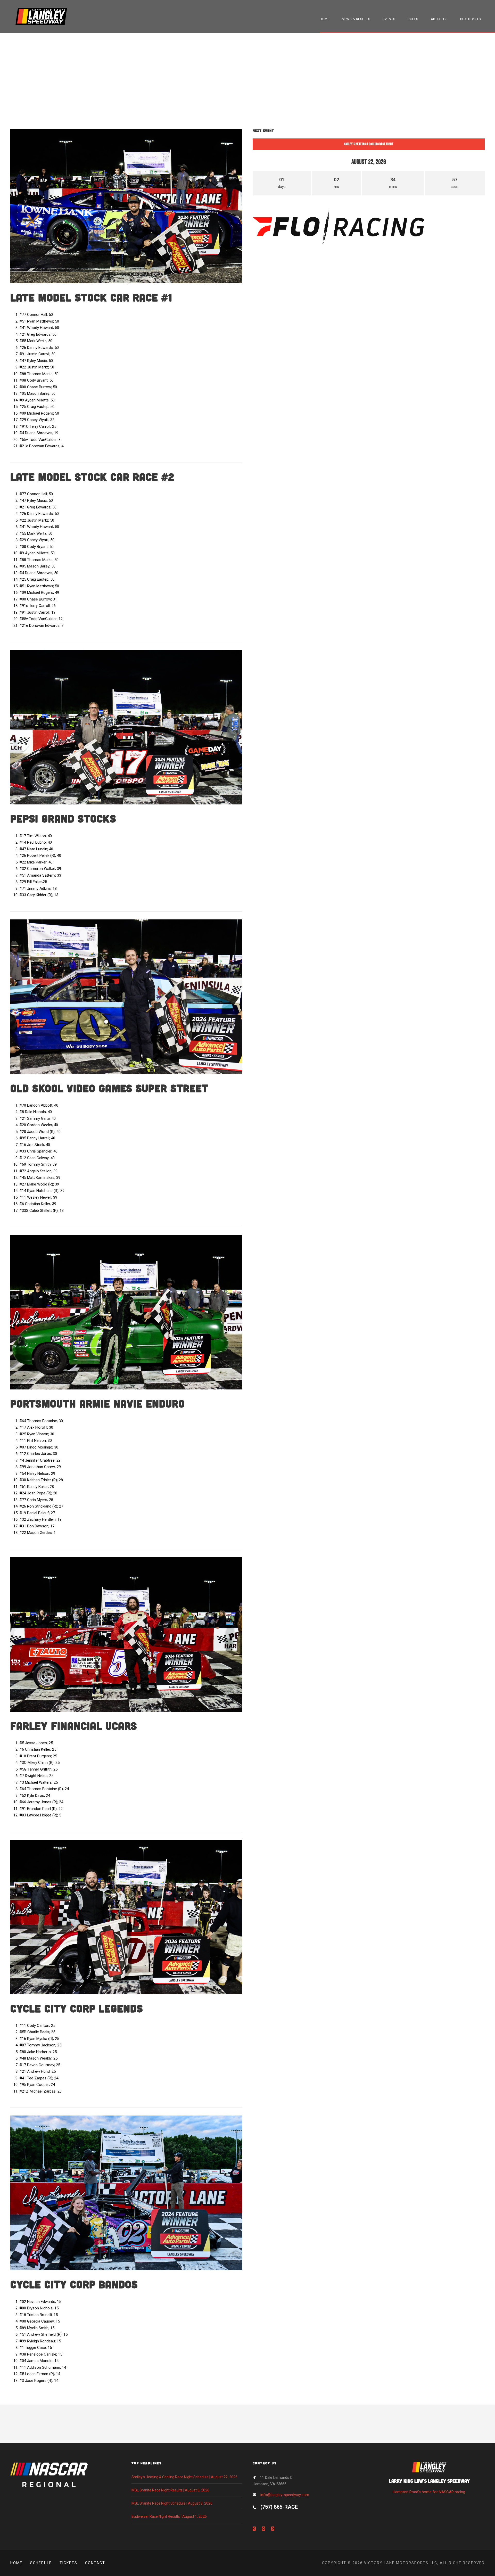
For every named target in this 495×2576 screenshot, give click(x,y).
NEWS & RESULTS (356, 19)
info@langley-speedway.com (285, 2495)
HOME (325, 19)
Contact (95, 2563)
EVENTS (389, 19)
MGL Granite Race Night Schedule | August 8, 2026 (172, 2503)
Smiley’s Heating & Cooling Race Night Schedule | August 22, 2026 (184, 2477)
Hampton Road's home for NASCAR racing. (429, 2486)
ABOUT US (439, 19)
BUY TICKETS (471, 19)
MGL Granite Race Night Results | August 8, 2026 (170, 2490)
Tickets (68, 2563)
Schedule (41, 2563)
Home (16, 2563)
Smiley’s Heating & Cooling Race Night (369, 144)
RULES (413, 19)
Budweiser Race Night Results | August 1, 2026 (169, 2516)
